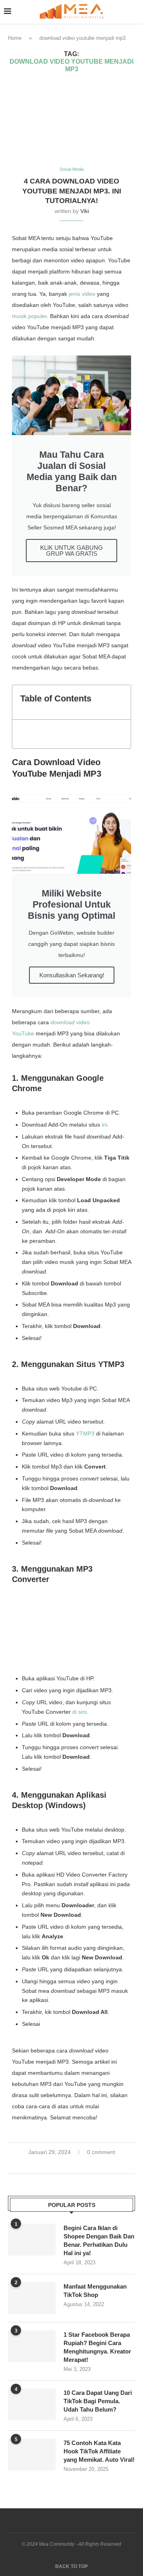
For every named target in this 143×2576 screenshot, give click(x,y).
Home (15, 38)
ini (104, 1125)
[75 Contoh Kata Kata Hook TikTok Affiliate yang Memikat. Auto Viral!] (32, 2455)
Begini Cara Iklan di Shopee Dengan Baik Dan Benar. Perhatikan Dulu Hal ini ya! (99, 2240)
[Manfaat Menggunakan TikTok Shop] (32, 2298)
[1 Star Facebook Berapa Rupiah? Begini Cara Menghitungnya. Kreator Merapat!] (32, 2346)
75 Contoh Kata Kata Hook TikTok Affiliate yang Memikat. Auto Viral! (99, 2451)
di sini (79, 1712)
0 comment (101, 2152)
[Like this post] (54, 2164)
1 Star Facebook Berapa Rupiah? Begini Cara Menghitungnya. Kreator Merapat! (97, 2347)
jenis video (82, 294)
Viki (85, 211)
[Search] (135, 12)
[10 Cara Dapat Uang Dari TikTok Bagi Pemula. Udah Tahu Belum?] (32, 2404)
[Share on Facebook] (64, 2164)
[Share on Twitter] (72, 2164)
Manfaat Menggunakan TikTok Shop (95, 2291)
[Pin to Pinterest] (81, 2164)
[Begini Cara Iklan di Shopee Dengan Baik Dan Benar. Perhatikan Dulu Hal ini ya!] (32, 2240)
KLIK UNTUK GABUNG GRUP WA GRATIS (71, 551)
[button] (121, 702)
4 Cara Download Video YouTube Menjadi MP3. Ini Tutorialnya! (72, 191)
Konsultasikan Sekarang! (72, 975)
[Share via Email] (89, 2164)
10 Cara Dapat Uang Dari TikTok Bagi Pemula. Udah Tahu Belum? (98, 2401)
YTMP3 (85, 1433)
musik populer (29, 316)
